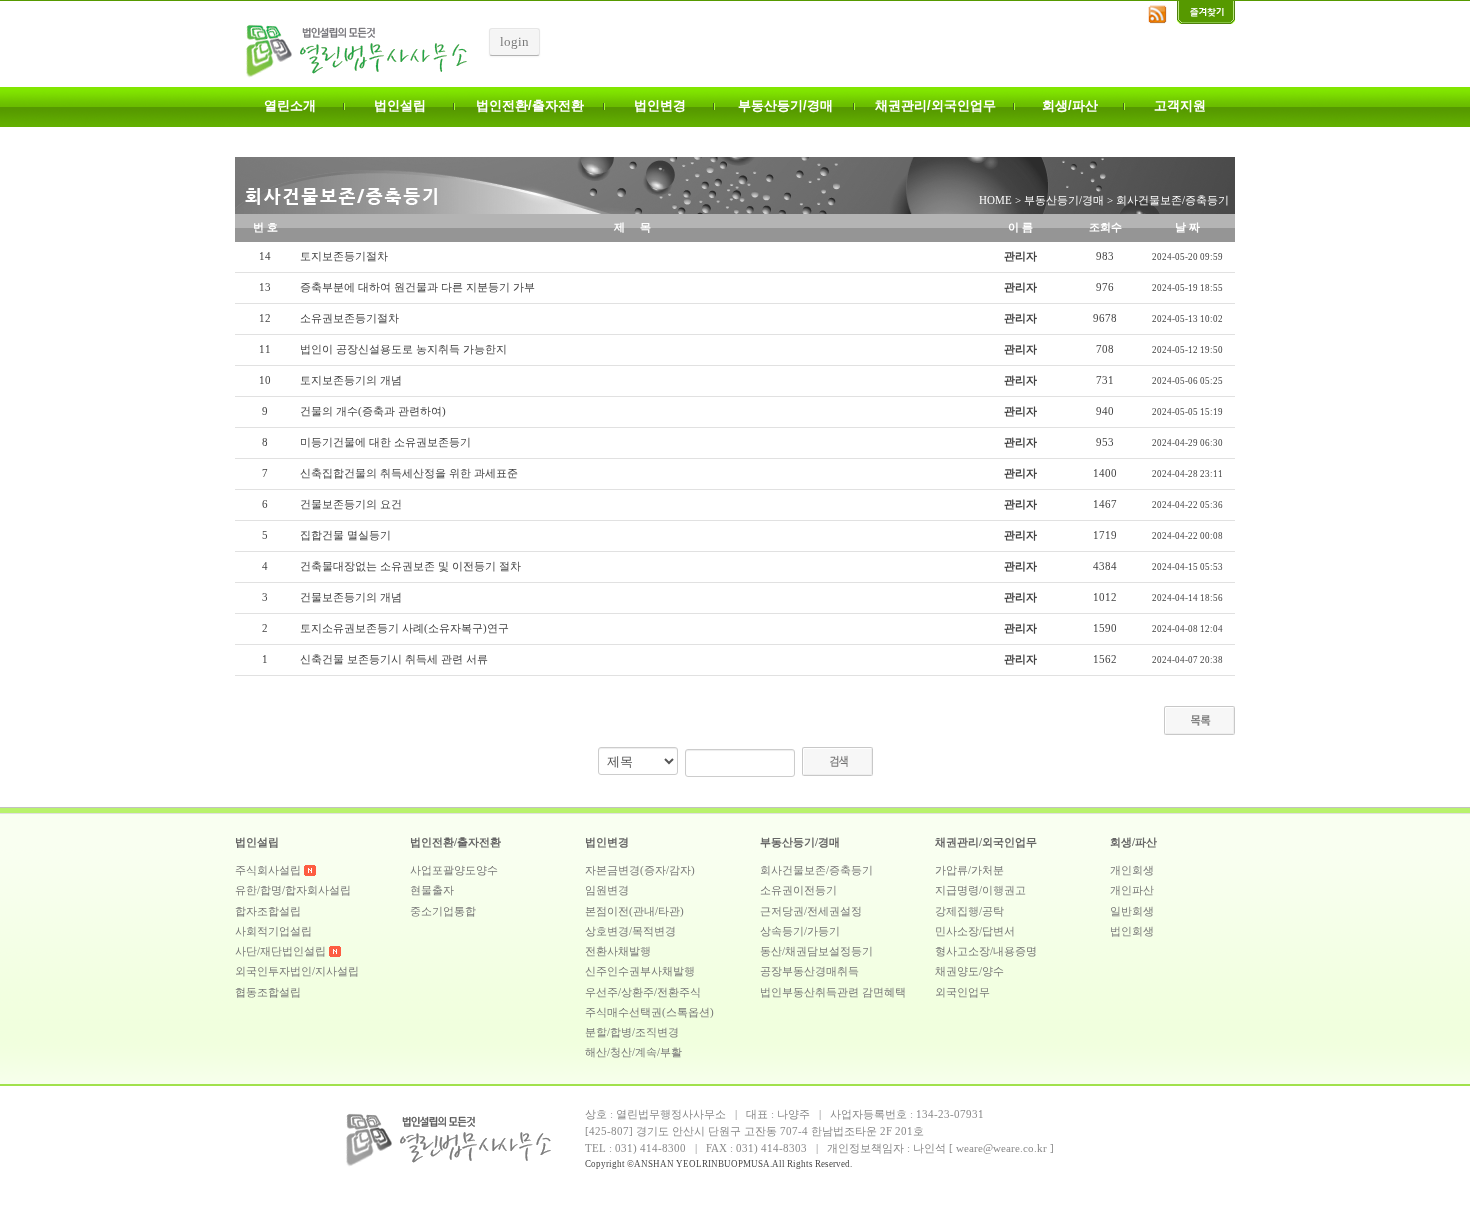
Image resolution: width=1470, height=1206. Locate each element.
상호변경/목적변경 (630, 931)
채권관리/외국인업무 (935, 105)
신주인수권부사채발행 (640, 971)
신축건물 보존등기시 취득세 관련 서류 (394, 659)
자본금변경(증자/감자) (640, 870)
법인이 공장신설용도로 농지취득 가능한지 (403, 349)
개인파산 (1132, 890)
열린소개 (290, 105)
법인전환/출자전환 (530, 105)
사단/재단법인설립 (280, 951)
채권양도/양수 (969, 971)
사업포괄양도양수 (454, 870)
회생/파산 (1070, 105)
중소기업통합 (443, 911)
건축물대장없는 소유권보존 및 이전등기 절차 (410, 566)
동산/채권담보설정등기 (816, 951)
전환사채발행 (618, 951)
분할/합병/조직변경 (632, 1032)
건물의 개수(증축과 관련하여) (373, 411)
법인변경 (660, 105)
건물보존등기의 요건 (351, 504)
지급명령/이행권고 (980, 890)
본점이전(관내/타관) (634, 911)
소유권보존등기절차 (349, 318)
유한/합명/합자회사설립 (293, 890)
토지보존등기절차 (344, 256)
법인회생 (1132, 931)
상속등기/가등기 (800, 931)
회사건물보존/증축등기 (816, 870)
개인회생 (1132, 870)
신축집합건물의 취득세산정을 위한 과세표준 (409, 473)
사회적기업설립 (273, 931)
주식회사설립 (268, 870)
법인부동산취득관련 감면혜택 (833, 992)
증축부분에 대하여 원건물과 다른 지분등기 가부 (417, 287)
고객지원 (1180, 105)
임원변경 (607, 890)
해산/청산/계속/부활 (633, 1052)
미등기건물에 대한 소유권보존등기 (385, 442)
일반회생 (1132, 911)
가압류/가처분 (969, 870)
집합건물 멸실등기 (345, 535)
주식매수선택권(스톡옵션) (649, 1012)
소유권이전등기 (798, 890)
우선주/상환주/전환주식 (643, 992)
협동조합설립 (268, 992)
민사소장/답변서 (975, 931)
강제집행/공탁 (969, 911)
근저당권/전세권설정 (811, 911)
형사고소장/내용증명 (986, 951)
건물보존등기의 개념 (351, 597)
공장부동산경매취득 (809, 971)
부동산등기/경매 (785, 105)
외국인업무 (962, 992)
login (514, 41)
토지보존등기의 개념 (351, 380)
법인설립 (400, 105)
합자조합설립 (268, 911)
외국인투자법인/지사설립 (297, 971)
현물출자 (432, 890)
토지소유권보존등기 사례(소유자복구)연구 (404, 628)
